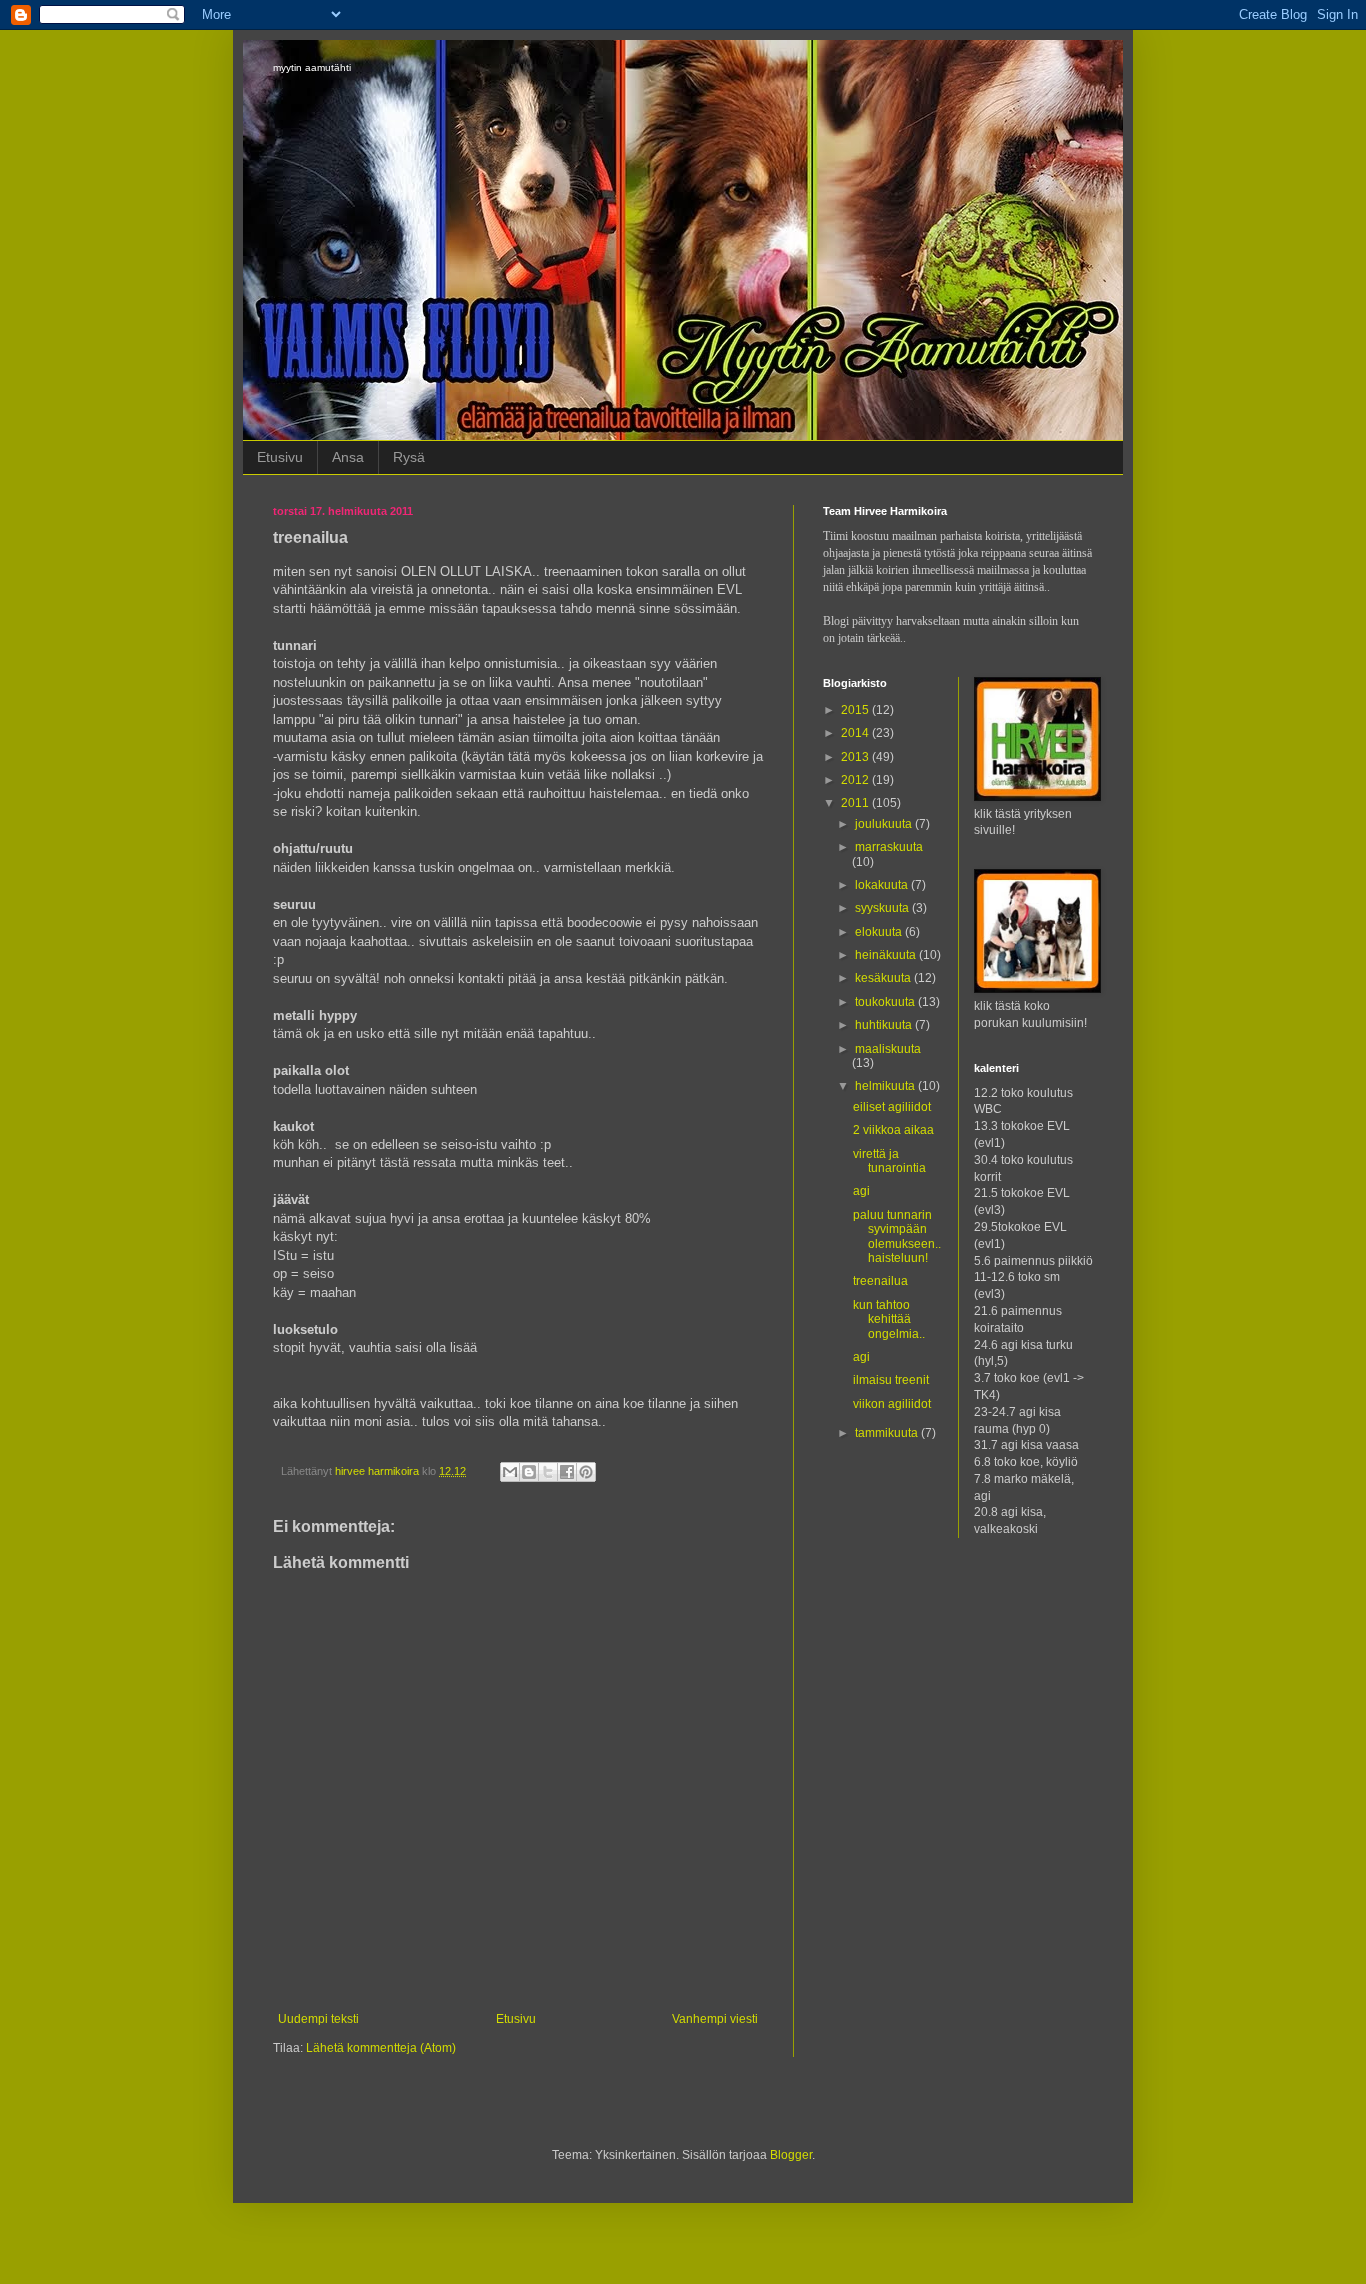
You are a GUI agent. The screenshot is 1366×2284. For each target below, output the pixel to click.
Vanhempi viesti (715, 2019)
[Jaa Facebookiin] (567, 1472)
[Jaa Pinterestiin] (586, 1472)
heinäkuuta (887, 955)
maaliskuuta (888, 1049)
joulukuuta (885, 824)
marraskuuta (889, 847)
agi (861, 1191)
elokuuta (880, 932)
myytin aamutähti (312, 67)
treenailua (880, 1281)
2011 (856, 803)
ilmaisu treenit (891, 1380)
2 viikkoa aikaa (893, 1130)
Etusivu (280, 457)
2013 (856, 757)
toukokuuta (886, 1002)
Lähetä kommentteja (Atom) (381, 2048)
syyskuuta (883, 908)
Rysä (409, 457)
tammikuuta (888, 1433)
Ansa (348, 457)
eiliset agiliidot (892, 1107)
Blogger (791, 2155)
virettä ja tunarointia (889, 1161)
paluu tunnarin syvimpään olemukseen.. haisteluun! (897, 1236)
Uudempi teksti (318, 2019)
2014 (856, 733)
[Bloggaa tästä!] (529, 1472)
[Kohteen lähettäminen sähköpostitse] (510, 1472)
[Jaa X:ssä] (548, 1472)
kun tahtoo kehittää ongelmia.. (889, 1319)
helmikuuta (886, 1086)
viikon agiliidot (892, 1404)
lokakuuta (883, 885)
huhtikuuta (885, 1025)
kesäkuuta (884, 978)
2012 (856, 780)
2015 (856, 710)
